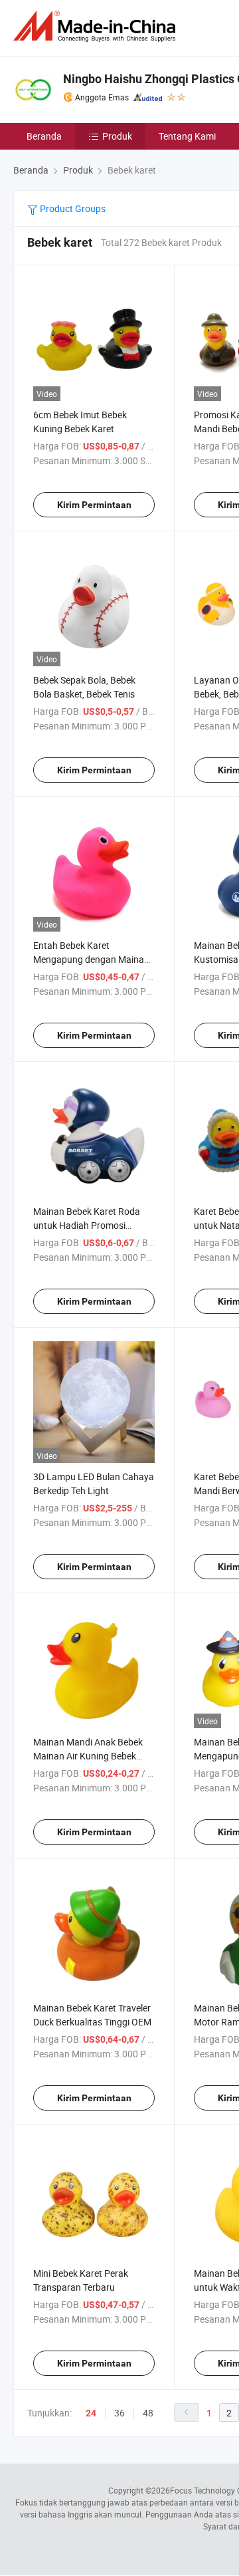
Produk (117, 136)
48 (148, 2413)
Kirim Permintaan (94, 505)
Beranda (44, 136)
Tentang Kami (187, 136)
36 (119, 2413)
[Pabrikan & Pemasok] (97, 26)
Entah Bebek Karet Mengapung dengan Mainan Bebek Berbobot (91, 959)
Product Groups (72, 208)
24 (91, 2413)
